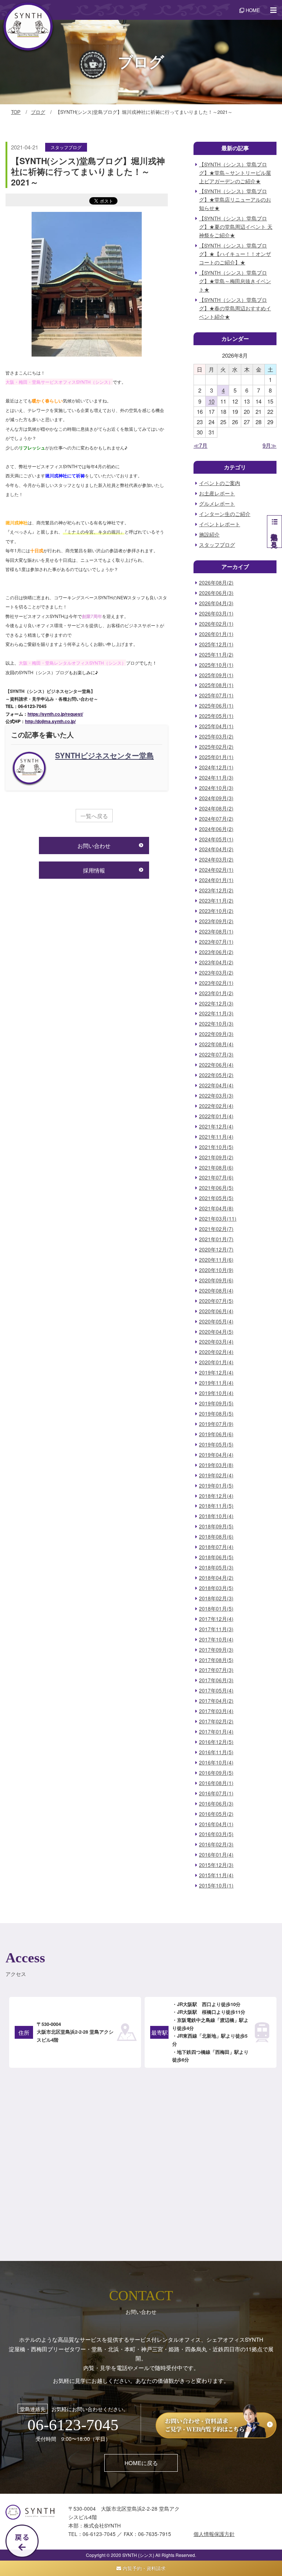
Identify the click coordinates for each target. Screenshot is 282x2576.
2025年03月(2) (216, 736)
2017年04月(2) (216, 1701)
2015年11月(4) (216, 1875)
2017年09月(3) (216, 1650)
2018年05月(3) (216, 1567)
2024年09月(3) (216, 798)
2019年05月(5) (216, 1444)
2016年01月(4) (216, 1855)
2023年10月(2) (216, 911)
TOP (16, 112)
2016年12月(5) (216, 1742)
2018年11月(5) (216, 1506)
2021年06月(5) (216, 1188)
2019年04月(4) (216, 1455)
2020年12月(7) (216, 1249)
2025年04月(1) (216, 726)
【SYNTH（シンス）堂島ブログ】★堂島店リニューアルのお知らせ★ (235, 200)
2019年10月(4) (216, 1393)
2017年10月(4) (216, 1639)
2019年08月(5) (216, 1414)
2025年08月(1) (216, 685)
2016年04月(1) (216, 1824)
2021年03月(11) (218, 1219)
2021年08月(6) (216, 1168)
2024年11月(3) (216, 778)
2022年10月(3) (216, 1024)
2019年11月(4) (216, 1383)
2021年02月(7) (216, 1229)
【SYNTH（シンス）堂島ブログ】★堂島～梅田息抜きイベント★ (235, 281)
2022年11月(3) (216, 1013)
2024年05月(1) (216, 839)
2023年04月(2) (216, 962)
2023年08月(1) (216, 931)
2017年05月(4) (216, 1690)
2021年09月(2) (216, 1157)
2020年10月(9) (216, 1270)
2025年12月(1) (216, 644)
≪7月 (200, 445)
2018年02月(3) (216, 1598)
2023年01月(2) (216, 993)
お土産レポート (217, 493)
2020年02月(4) (216, 1352)
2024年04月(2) (216, 849)
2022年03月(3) (216, 1096)
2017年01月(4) (216, 1732)
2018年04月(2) (216, 1578)
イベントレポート (220, 524)
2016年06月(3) (216, 1804)
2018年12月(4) (216, 1496)
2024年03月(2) (216, 859)
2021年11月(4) (216, 1137)
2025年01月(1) (216, 757)
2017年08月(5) (216, 1660)
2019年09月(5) (216, 1403)
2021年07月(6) (216, 1177)
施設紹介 (209, 534)
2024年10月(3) (216, 788)
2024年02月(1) (216, 870)
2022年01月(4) (216, 1116)
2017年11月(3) (216, 1629)
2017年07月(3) (216, 1670)
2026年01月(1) (216, 634)
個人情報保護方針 (214, 2534)
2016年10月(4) (216, 1762)
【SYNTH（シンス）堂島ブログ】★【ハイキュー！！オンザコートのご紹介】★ (235, 254)
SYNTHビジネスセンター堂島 (104, 755)
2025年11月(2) (216, 655)
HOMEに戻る (141, 2463)
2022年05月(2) (216, 1075)
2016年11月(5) (216, 1752)
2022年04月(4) (216, 1085)
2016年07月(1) (216, 1793)
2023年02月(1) (216, 983)
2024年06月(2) (216, 829)
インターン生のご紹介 (225, 514)
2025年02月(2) (216, 747)
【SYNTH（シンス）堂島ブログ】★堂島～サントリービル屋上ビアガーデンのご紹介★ (235, 173)
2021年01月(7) (216, 1239)
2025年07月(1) (216, 695)
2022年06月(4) (216, 1065)
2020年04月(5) (216, 1332)
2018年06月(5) (216, 1557)
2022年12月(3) (216, 1003)
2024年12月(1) (216, 767)
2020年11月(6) (216, 1260)
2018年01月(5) (216, 1609)
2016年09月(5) (216, 1773)
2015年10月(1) (216, 1885)
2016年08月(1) (216, 1783)
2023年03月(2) (216, 973)
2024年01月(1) (216, 880)
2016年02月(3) (216, 1844)
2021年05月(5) (216, 1198)
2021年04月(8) (216, 1208)
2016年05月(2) (216, 1814)
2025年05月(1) (216, 716)
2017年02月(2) (216, 1721)
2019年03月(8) (216, 1465)
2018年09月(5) (216, 1526)
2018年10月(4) (216, 1516)
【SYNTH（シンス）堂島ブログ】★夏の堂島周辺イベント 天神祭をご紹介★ (236, 227)
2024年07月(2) (216, 819)
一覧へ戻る (94, 816)
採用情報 (94, 870)
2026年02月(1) (216, 624)
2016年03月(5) (216, 1834)
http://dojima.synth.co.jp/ (50, 721)
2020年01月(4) (216, 1362)
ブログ (38, 112)
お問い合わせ (94, 846)
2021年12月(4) (216, 1126)
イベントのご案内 (220, 483)
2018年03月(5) (216, 1588)
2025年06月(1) (216, 706)
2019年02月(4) (216, 1475)
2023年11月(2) (216, 901)
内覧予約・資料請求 (143, 2568)
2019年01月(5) (216, 1486)
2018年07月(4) (216, 1547)
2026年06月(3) (216, 593)
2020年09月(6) (216, 1280)
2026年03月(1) (216, 613)
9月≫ (270, 445)
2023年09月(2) (216, 921)
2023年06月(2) (216, 952)
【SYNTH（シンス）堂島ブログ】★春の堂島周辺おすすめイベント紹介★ (235, 308)
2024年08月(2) (216, 808)
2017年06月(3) (216, 1680)
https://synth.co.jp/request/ (55, 714)
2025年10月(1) (216, 665)
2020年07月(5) (216, 1301)
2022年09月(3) (216, 1034)
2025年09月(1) (216, 675)
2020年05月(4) (216, 1321)
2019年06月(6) (216, 1434)
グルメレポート (217, 504)
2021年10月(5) (216, 1147)
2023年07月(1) (216, 942)
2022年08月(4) (216, 1044)
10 (211, 401)
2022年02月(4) (216, 1106)
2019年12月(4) (216, 1372)
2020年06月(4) (216, 1311)
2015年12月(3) (216, 1865)
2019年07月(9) (216, 1424)
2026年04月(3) (216, 603)
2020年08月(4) (216, 1291)
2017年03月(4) (216, 1711)
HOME (252, 10)
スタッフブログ (66, 147)
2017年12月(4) (216, 1619)
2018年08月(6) (216, 1537)
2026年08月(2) (216, 583)
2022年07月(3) (216, 1054)
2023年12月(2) (216, 890)
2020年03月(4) (216, 1342)
